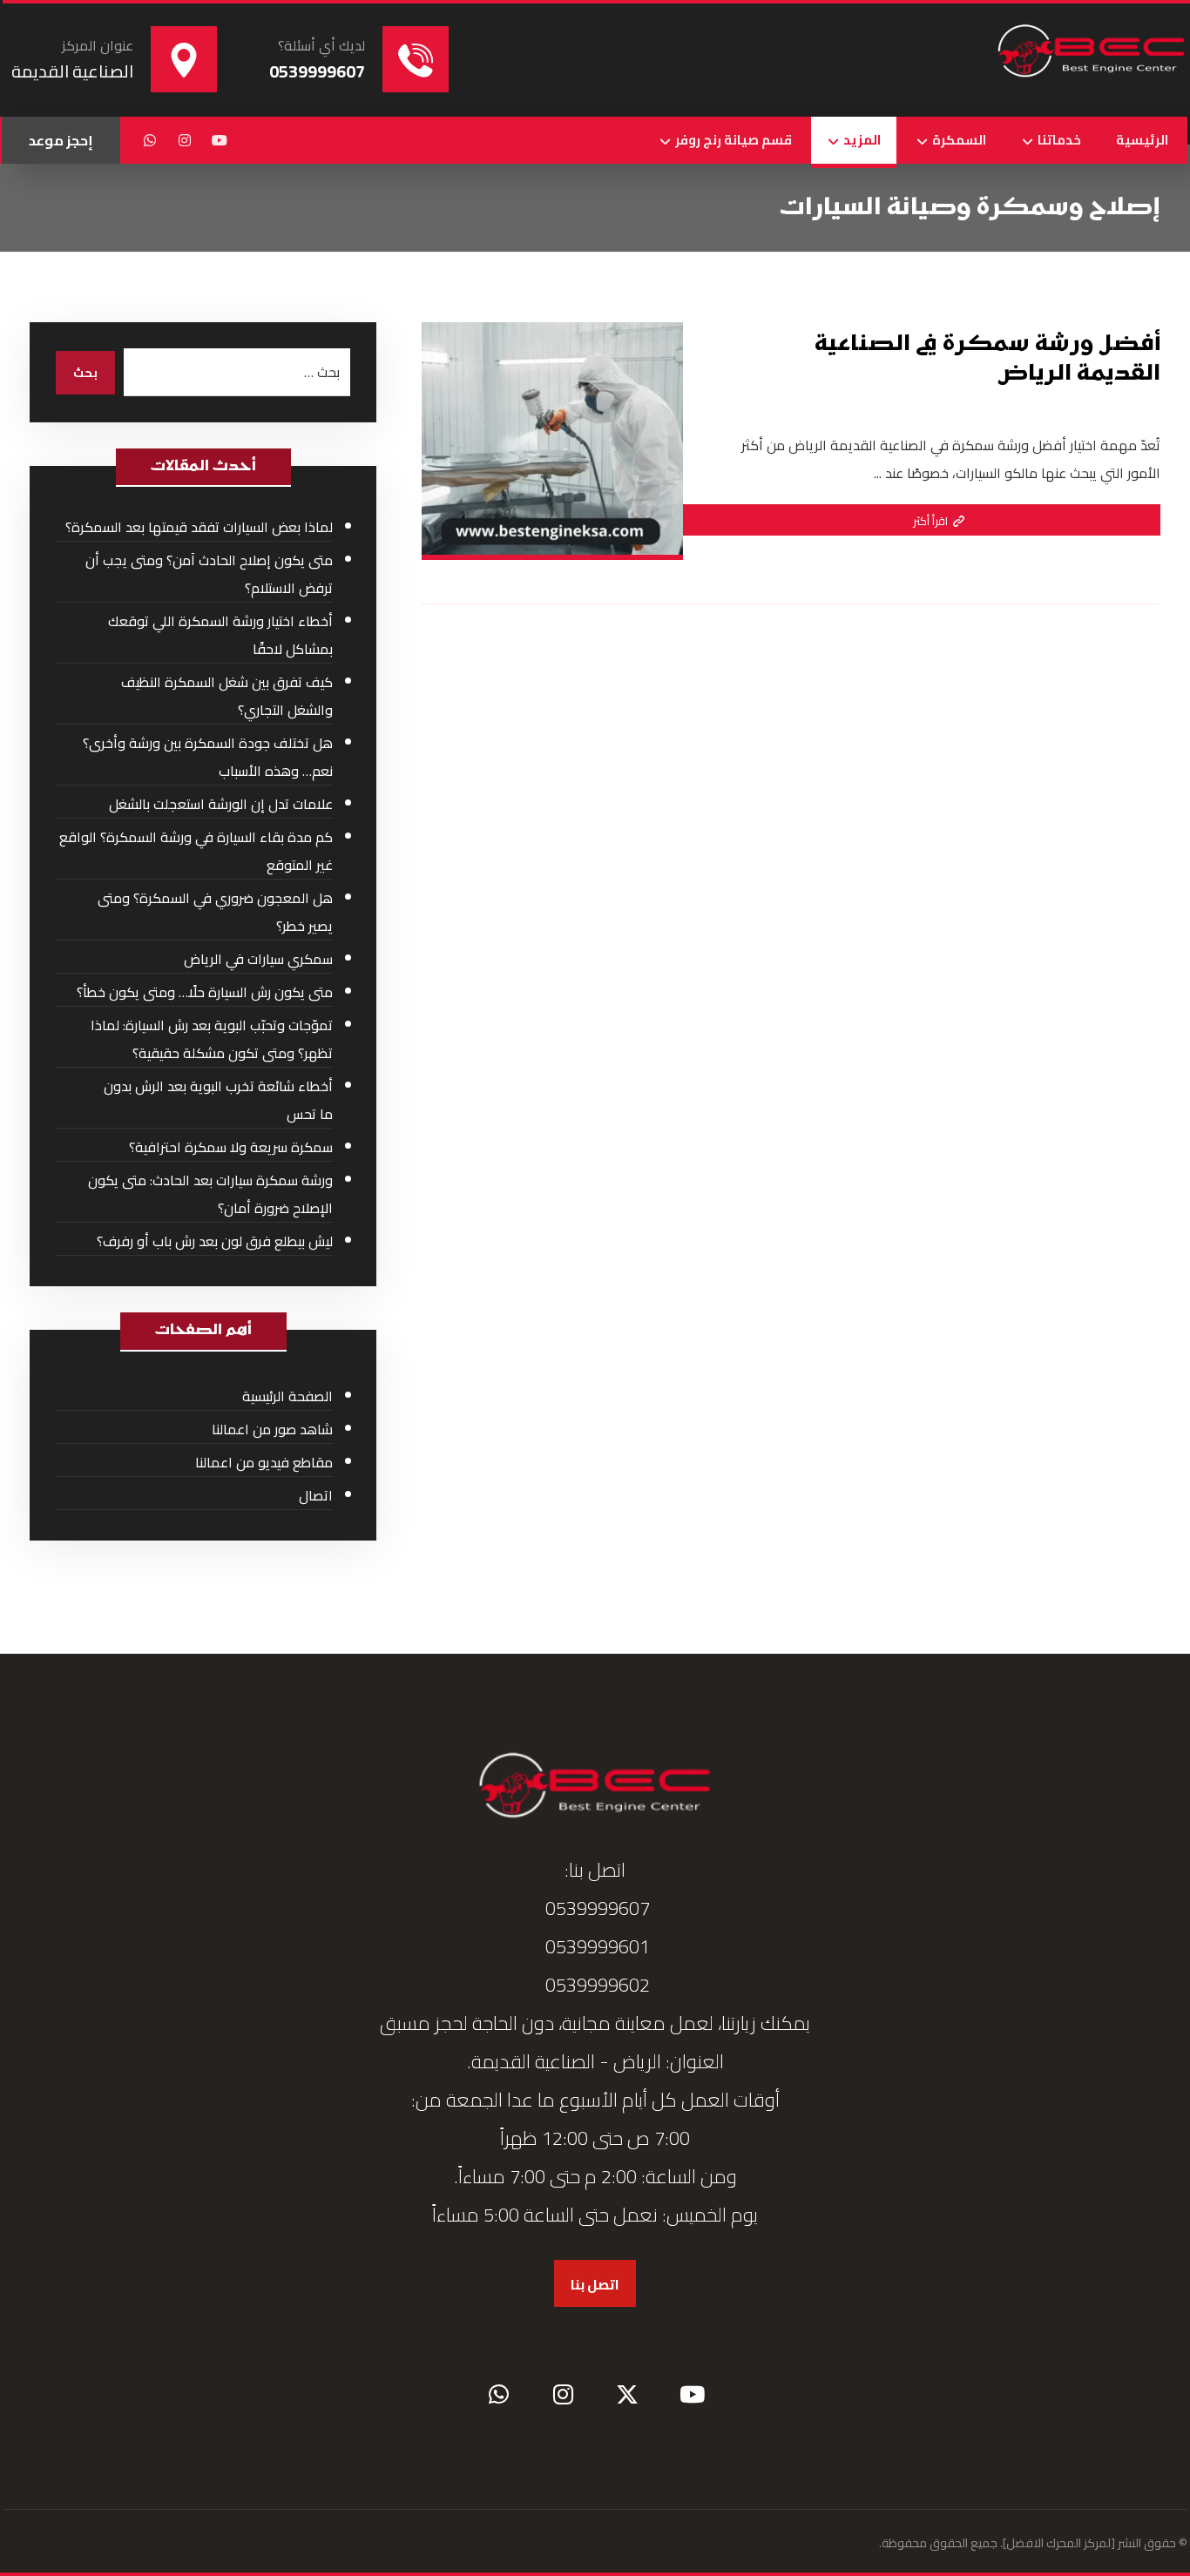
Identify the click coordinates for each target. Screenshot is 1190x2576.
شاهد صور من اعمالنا (272, 1429)
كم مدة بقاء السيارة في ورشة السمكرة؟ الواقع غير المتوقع (196, 851)
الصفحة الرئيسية (287, 1396)
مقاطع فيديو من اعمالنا (264, 1462)
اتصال (316, 1495)
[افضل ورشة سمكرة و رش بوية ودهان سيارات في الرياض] (1092, 52)
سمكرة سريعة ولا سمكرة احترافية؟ (231, 1147)
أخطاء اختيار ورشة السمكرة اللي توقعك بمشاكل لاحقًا (220, 635)
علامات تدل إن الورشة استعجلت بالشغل (221, 804)
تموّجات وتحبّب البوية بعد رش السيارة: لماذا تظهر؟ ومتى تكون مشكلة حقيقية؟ (212, 1039)
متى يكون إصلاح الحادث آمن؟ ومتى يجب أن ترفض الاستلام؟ (209, 574)
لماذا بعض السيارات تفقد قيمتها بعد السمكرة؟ (199, 527)
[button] (220, 140)
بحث (85, 373)
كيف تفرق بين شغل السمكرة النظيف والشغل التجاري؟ (227, 696)
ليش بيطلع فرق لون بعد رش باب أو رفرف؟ (215, 1241)
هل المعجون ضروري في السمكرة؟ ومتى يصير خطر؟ (215, 912)
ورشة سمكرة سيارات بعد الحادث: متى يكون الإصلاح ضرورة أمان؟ (210, 1194)
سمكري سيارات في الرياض (258, 959)
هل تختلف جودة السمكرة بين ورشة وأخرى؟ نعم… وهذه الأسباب (208, 757)
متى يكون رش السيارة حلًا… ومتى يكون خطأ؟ (205, 992)
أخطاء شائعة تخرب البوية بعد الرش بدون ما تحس (218, 1100)
